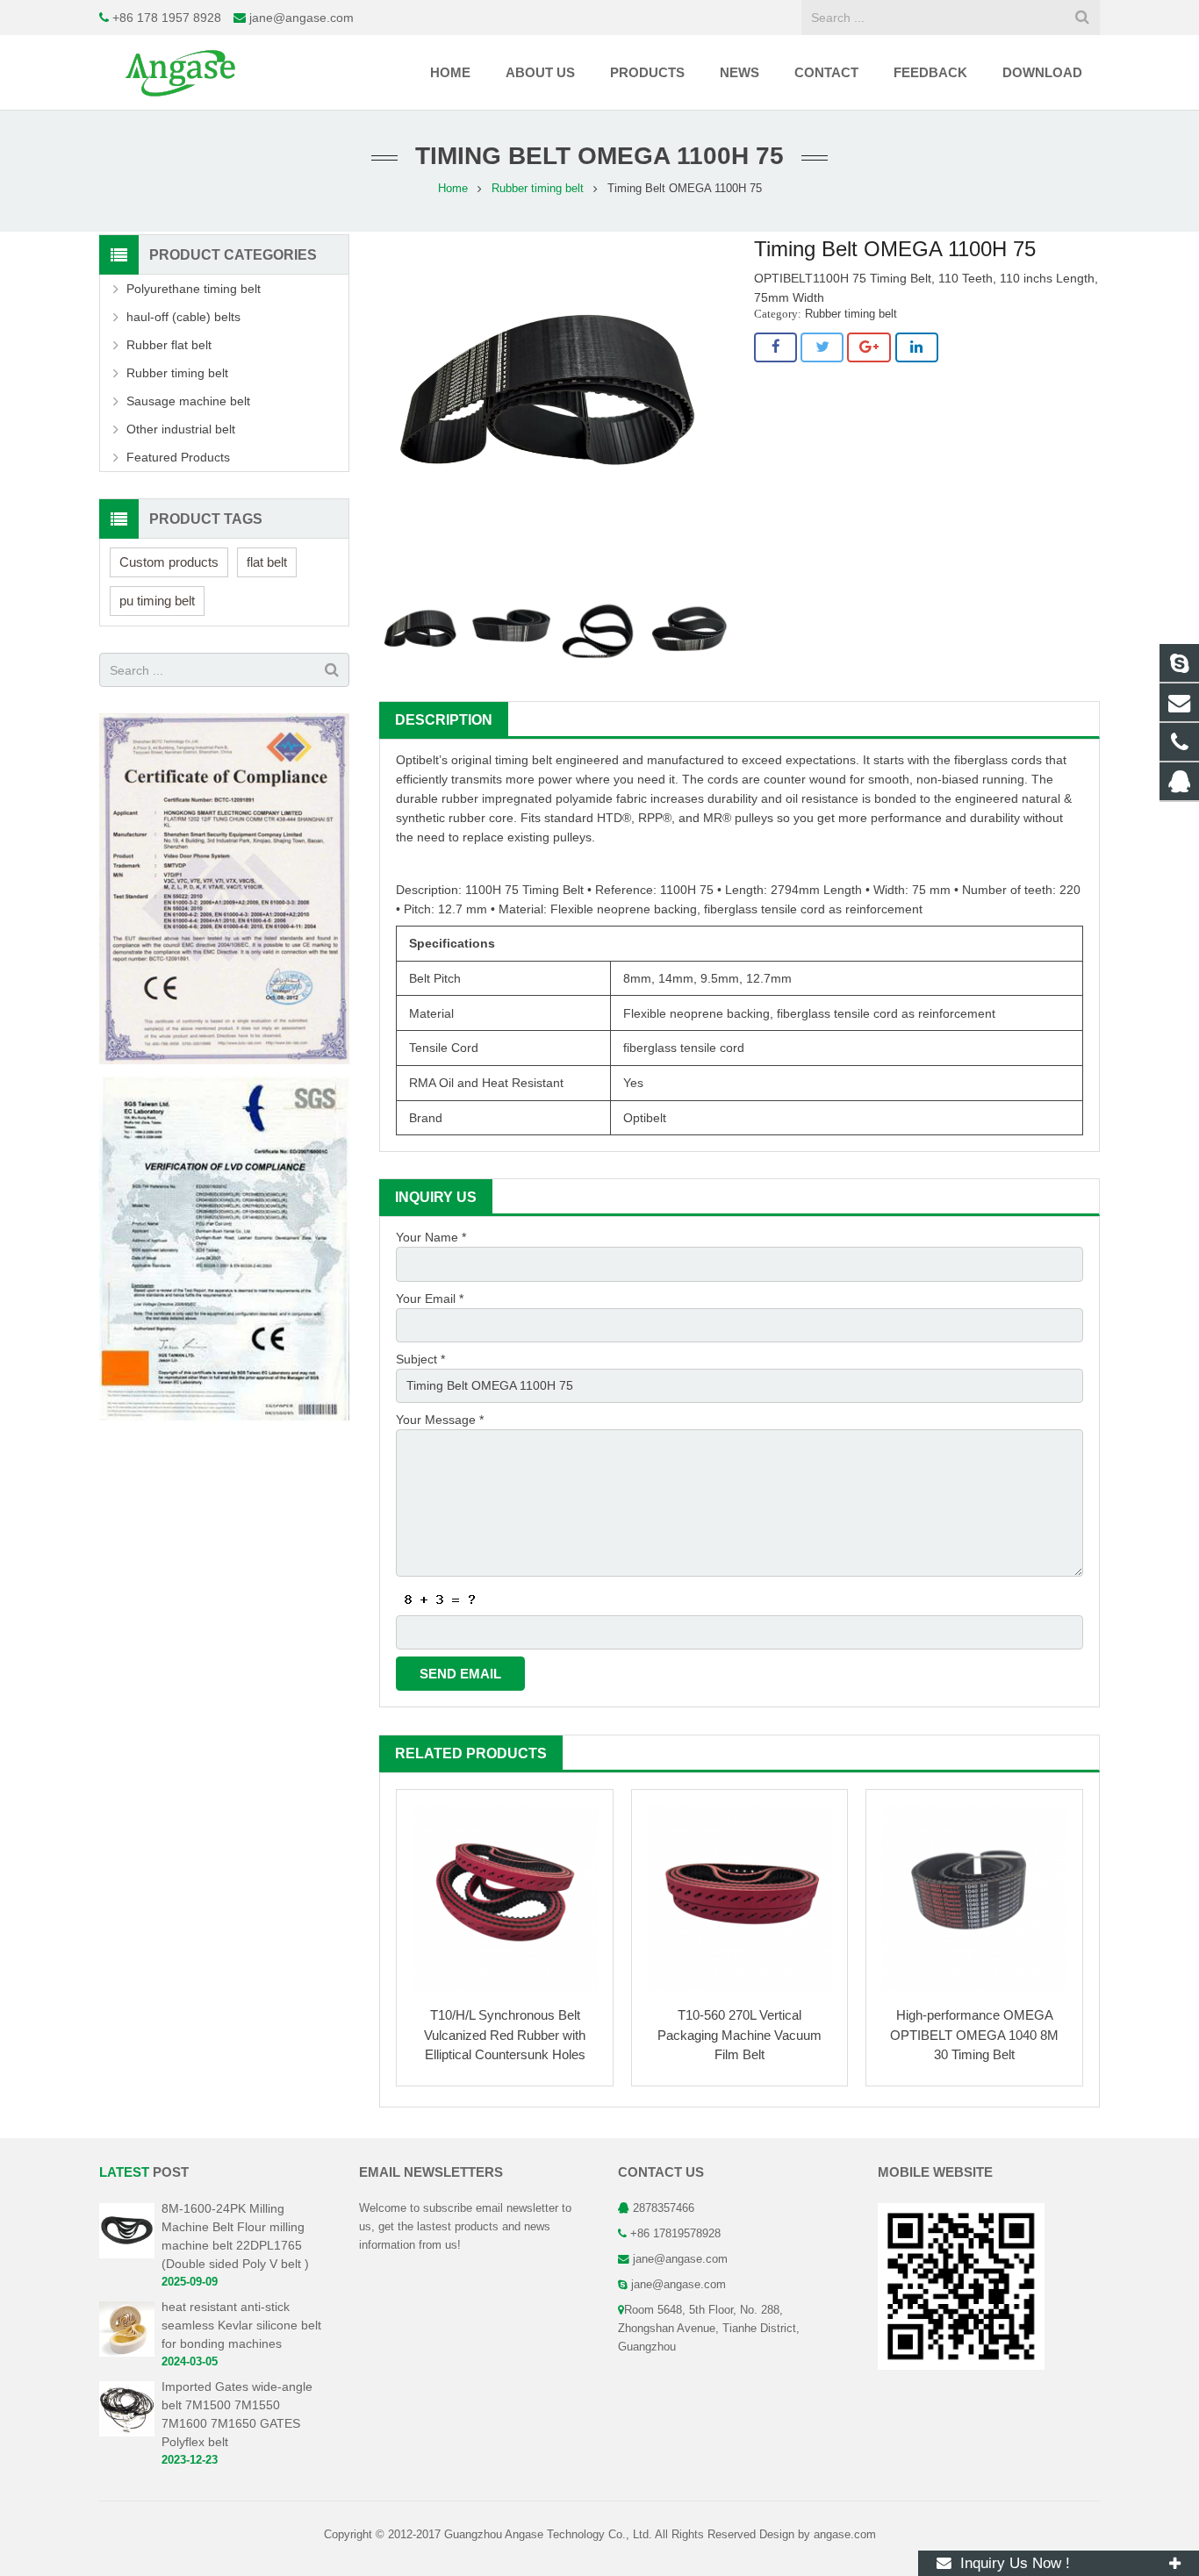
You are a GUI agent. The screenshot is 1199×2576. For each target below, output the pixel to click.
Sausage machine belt (188, 401)
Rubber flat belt (169, 345)
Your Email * (430, 1299)
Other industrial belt (181, 429)
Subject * (420, 1359)
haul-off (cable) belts (183, 317)
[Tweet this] (822, 347)
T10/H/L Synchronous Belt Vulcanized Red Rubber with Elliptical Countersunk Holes (505, 2035)
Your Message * (440, 1420)
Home (453, 189)
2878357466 (664, 2208)
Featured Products (178, 457)
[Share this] (775, 347)
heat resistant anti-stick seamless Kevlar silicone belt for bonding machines (241, 2325)
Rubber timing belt (538, 189)
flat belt (267, 562)
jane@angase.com (302, 18)
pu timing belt (157, 601)
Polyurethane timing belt (194, 289)
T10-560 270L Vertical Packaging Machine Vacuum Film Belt (740, 2035)
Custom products (169, 562)
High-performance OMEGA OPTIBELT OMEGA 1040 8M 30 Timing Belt (974, 2035)
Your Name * (431, 1237)
